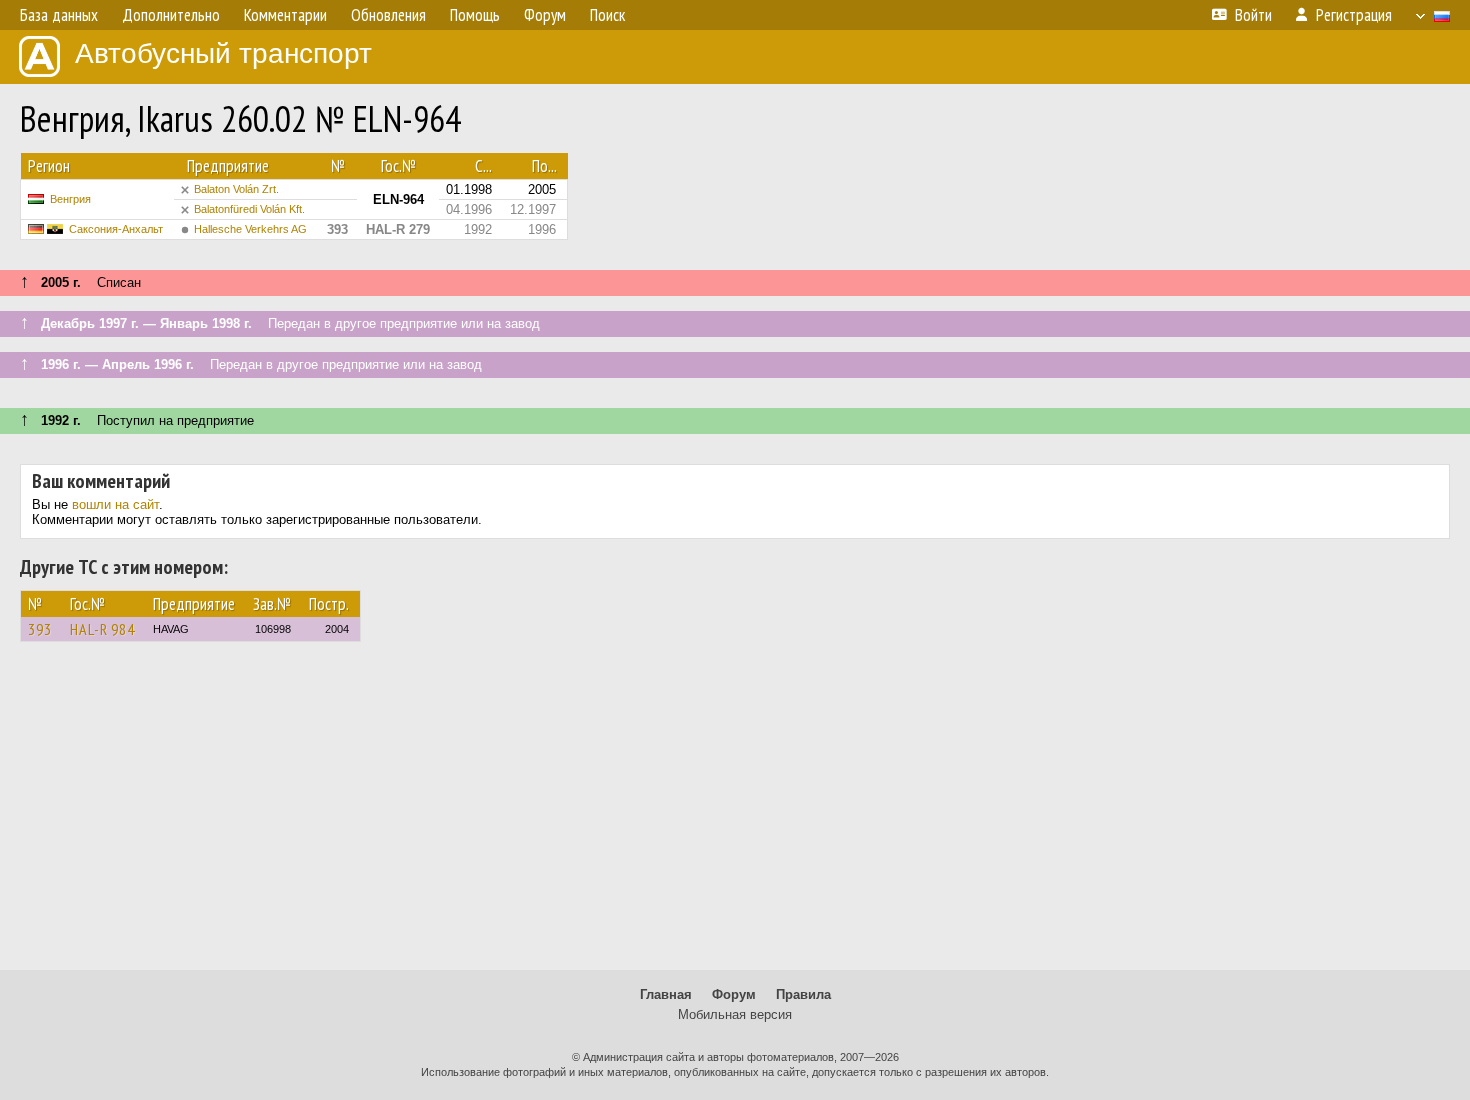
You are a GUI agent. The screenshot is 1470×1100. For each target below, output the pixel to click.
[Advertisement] (735, 815)
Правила (803, 994)
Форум (734, 994)
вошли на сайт (115, 504)
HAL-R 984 (102, 629)
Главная (666, 994)
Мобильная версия (735, 1014)
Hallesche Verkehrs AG (250, 229)
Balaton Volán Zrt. (236, 189)
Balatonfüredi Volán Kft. (249, 209)
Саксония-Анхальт (116, 229)
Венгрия (70, 199)
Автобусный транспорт (223, 53)
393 (40, 629)
